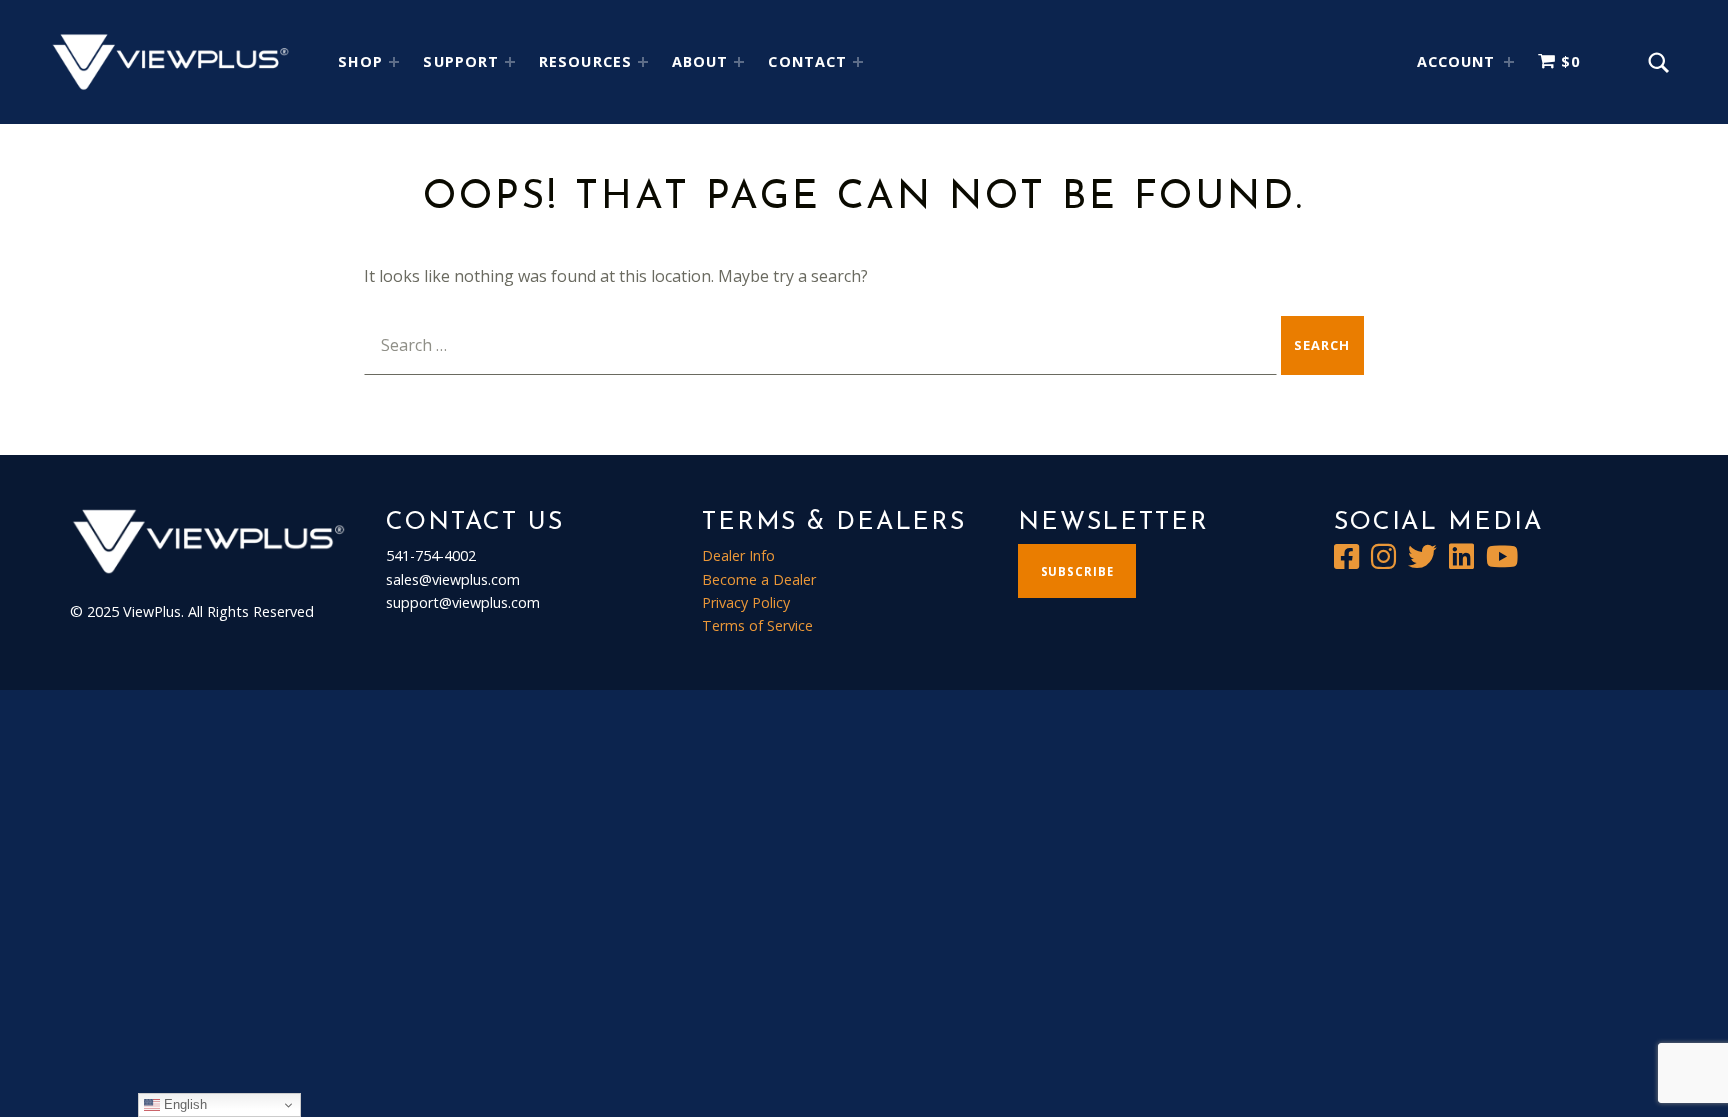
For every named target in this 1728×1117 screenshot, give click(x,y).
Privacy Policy (746, 602)
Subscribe (1077, 571)
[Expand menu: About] (739, 62)
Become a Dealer (759, 579)
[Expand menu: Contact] (858, 62)
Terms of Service (757, 625)
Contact (807, 61)
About (700, 61)
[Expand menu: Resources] (643, 62)
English (183, 1104)
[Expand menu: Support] (510, 62)
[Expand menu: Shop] (394, 62)
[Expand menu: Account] (1509, 62)
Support (461, 61)
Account (1456, 61)
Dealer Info (738, 555)
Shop (360, 61)
